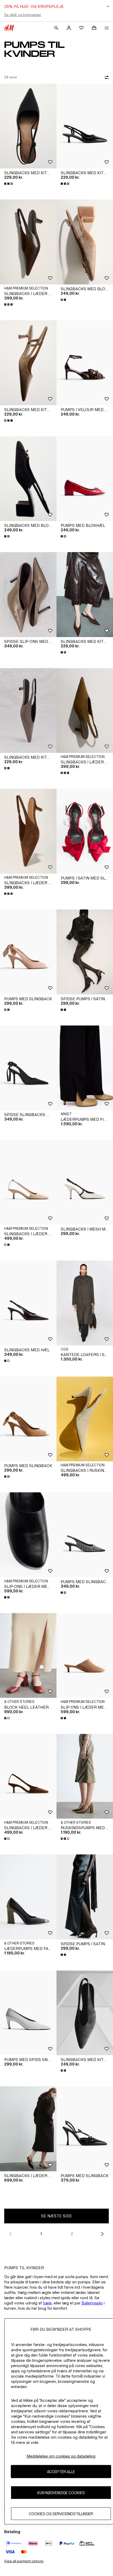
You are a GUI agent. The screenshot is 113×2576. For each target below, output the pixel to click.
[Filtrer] (106, 77)
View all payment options (24, 2561)
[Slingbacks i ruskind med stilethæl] (85, 1419)
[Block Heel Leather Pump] (28, 1656)
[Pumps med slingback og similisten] (85, 1535)
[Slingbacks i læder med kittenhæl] (28, 242)
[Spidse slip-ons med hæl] (28, 595)
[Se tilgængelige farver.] (9, 184)
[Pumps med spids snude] (28, 2013)
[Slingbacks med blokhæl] (85, 242)
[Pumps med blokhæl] (85, 479)
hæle (47, 2303)
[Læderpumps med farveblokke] (28, 1897)
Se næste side (56, 2216)
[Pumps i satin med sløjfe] (85, 831)
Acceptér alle (61, 2472)
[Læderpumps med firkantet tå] (85, 1068)
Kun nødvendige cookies (61, 2493)
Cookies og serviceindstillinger (61, 2514)
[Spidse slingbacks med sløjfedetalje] (28, 1068)
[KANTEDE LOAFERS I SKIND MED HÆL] (85, 1303)
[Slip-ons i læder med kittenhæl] (28, 1535)
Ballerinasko (92, 2303)
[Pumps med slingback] (28, 952)
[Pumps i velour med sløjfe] (85, 363)
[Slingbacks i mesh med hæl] (85, 1182)
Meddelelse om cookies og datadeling (61, 2456)
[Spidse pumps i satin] (85, 952)
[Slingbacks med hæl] (28, 1303)
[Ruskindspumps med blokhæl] (85, 1776)
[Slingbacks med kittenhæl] (28, 126)
